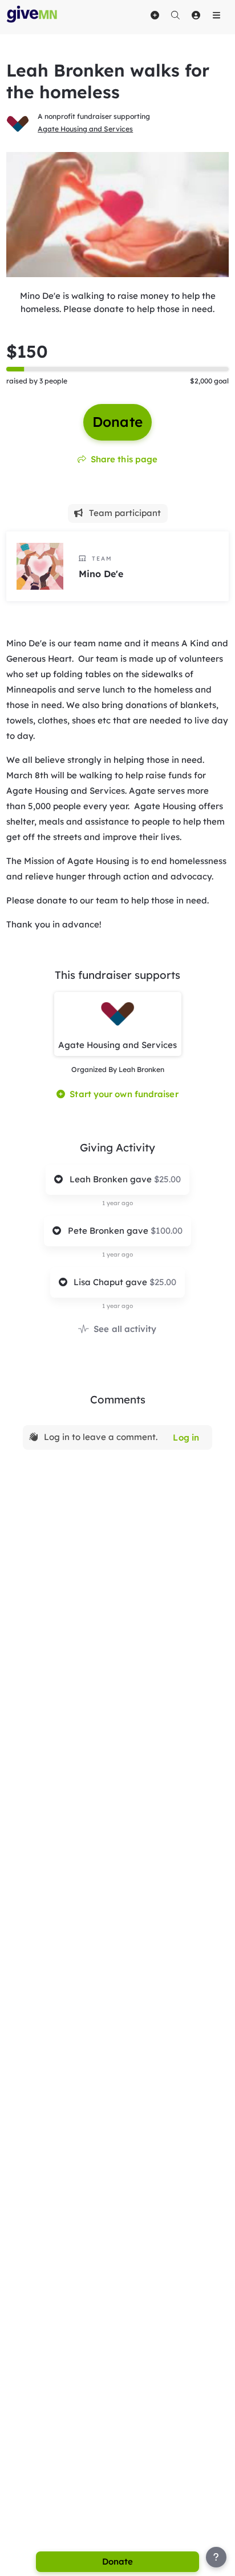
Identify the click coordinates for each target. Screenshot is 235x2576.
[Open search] (175, 15)
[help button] (216, 2557)
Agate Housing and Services (85, 129)
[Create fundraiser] (155, 15)
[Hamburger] (216, 15)
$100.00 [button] (167, 1231)
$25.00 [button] (167, 1179)
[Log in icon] (196, 15)
